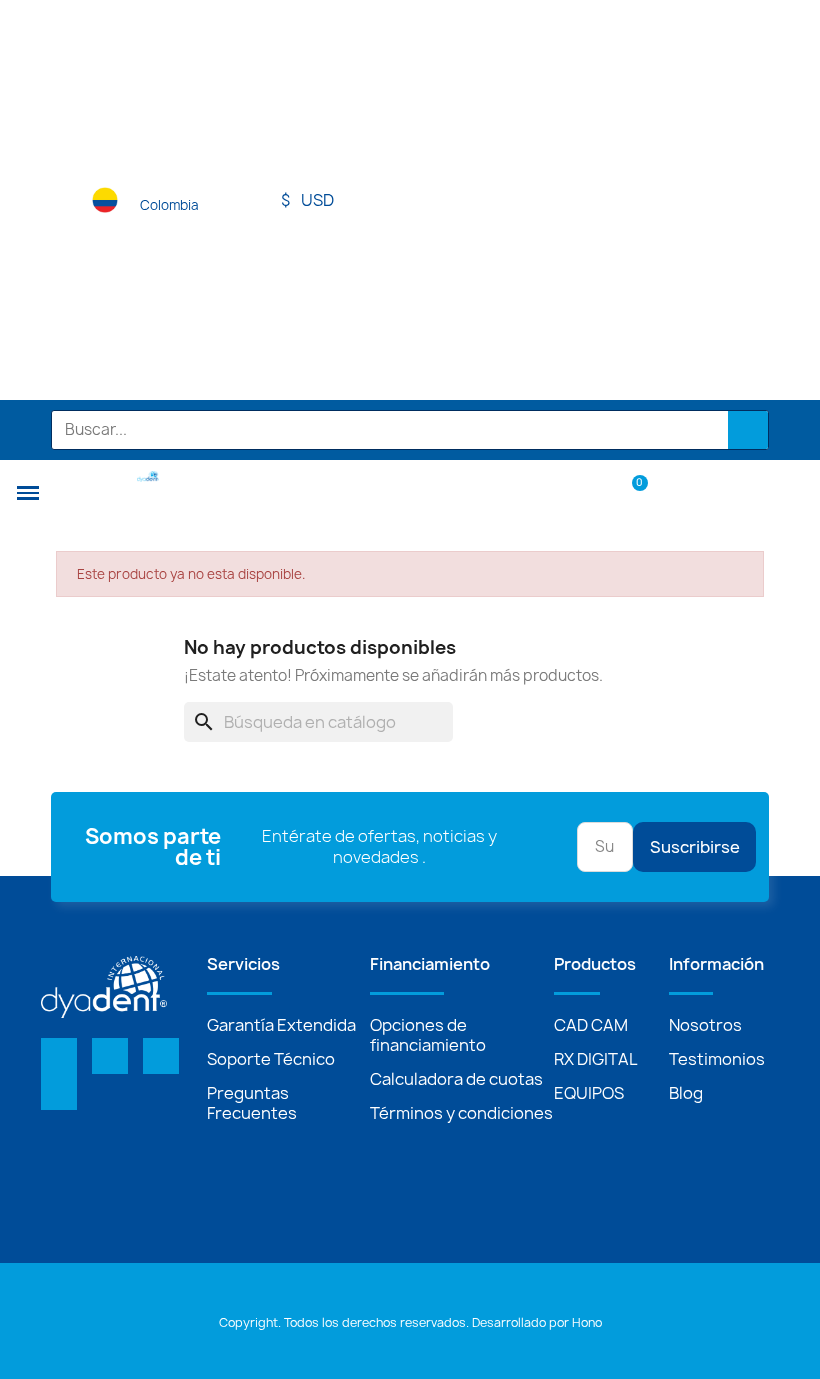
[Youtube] (161, 1056)
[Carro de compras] (630, 491)
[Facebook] (59, 1056)
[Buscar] (748, 430)
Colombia (169, 205)
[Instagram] (59, 1092)
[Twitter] (110, 1056)
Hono (587, 1322)
